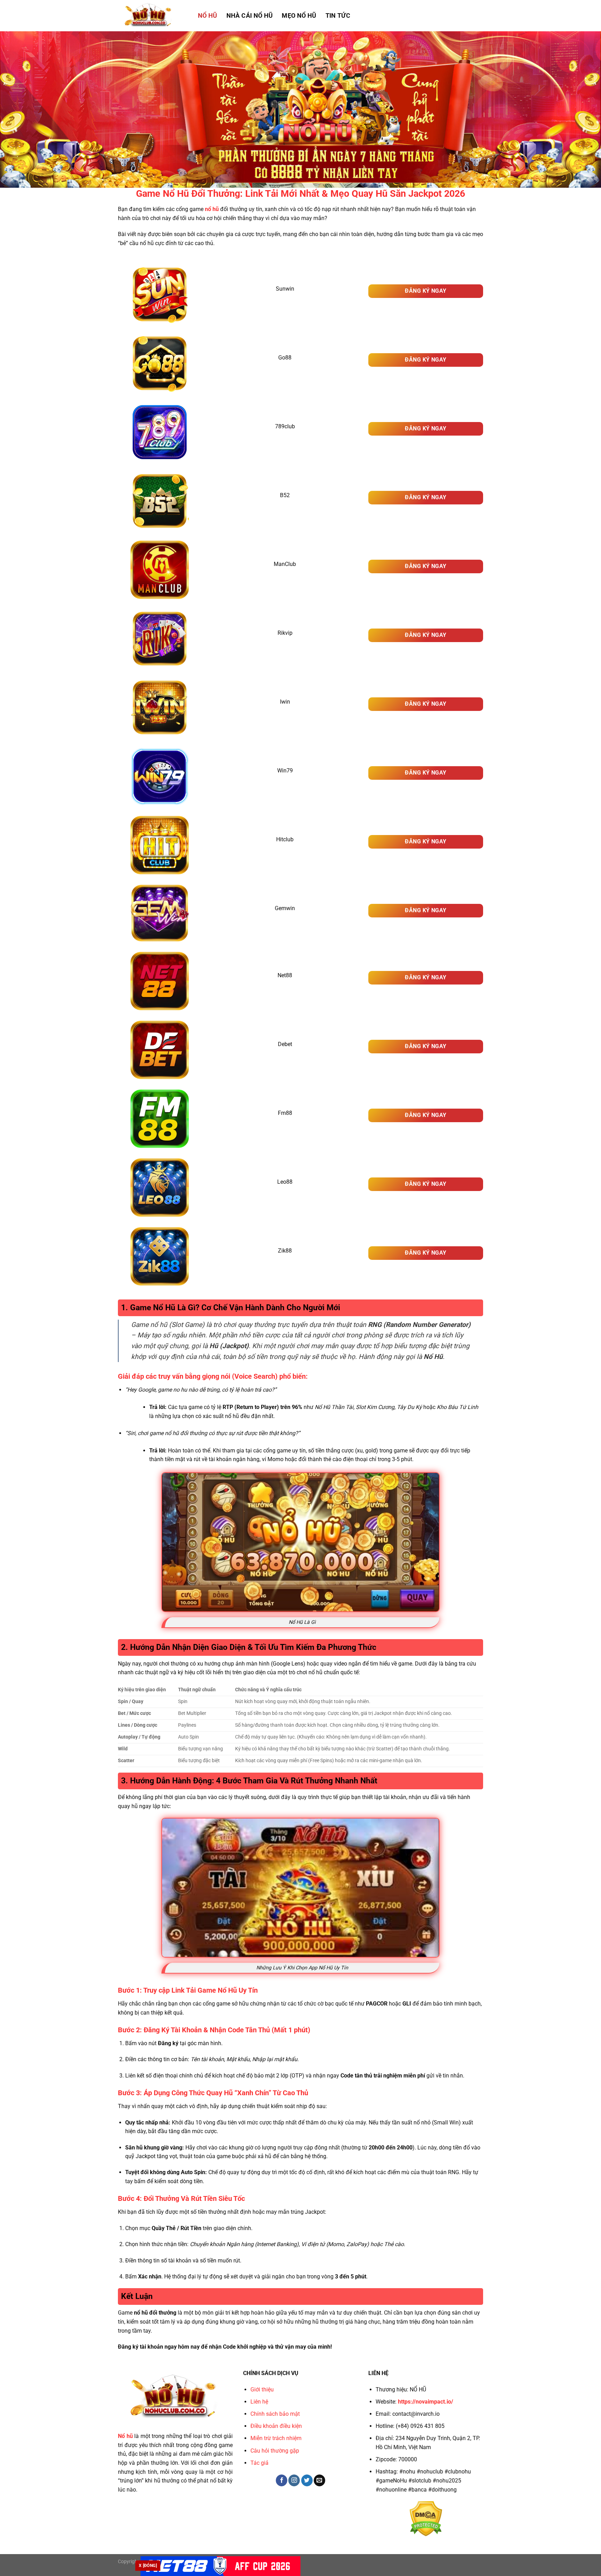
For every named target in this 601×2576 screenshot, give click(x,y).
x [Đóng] (148, 2566)
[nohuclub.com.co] (153, 16)
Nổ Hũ (208, 16)
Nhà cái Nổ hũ (250, 16)
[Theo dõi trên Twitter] (307, 2480)
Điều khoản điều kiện (276, 2426)
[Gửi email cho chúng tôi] (319, 2480)
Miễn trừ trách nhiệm (276, 2438)
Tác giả (259, 2463)
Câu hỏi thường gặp (275, 2451)
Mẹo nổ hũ (299, 16)
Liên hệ (259, 2402)
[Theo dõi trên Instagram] (294, 2480)
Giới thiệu (262, 2389)
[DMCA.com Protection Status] (426, 2518)
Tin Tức (338, 16)
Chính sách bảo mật (275, 2414)
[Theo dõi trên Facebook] (282, 2480)
